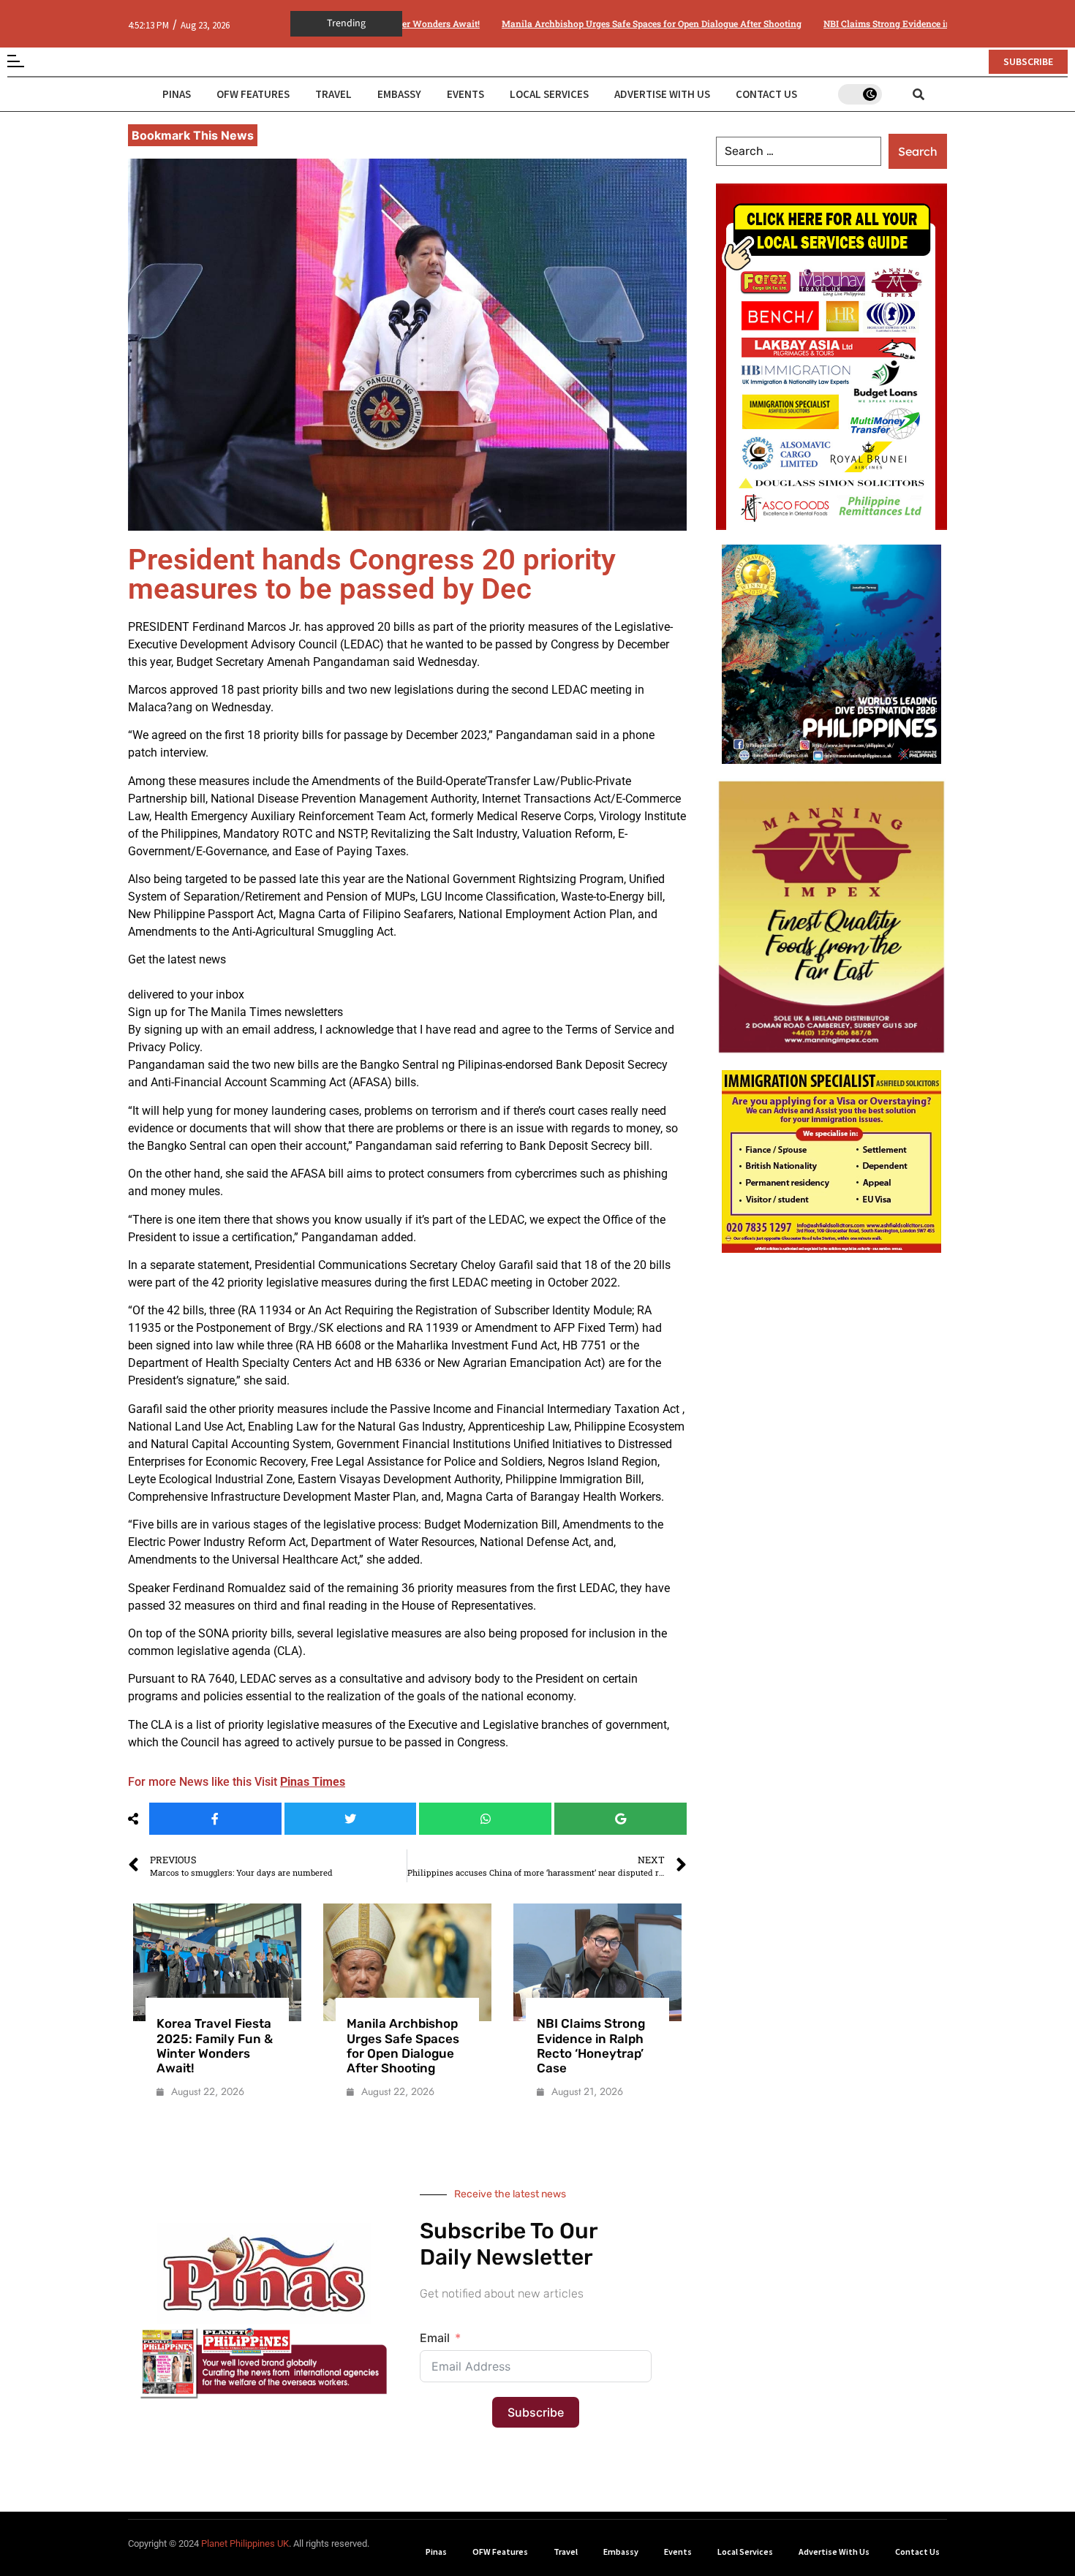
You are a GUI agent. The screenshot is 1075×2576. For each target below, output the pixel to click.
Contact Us (766, 82)
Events (465, 82)
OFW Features (253, 82)
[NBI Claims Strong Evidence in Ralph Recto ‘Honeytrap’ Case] (500, 1951)
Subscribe (536, 2401)
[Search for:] (799, 140)
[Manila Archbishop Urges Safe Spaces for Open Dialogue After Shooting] (310, 1951)
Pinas (177, 82)
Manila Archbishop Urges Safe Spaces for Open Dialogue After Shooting (567, 12)
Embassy (399, 82)
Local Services (549, 82)
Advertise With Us (662, 82)
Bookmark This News (193, 124)
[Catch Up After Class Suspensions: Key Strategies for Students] (690, 1951)
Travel (333, 82)
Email (435, 2326)
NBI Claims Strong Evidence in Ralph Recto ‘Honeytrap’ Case (865, 12)
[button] (537, 2570)
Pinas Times (313, 1770)
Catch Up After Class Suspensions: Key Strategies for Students (688, 2034)
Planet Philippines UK (245, 2532)
